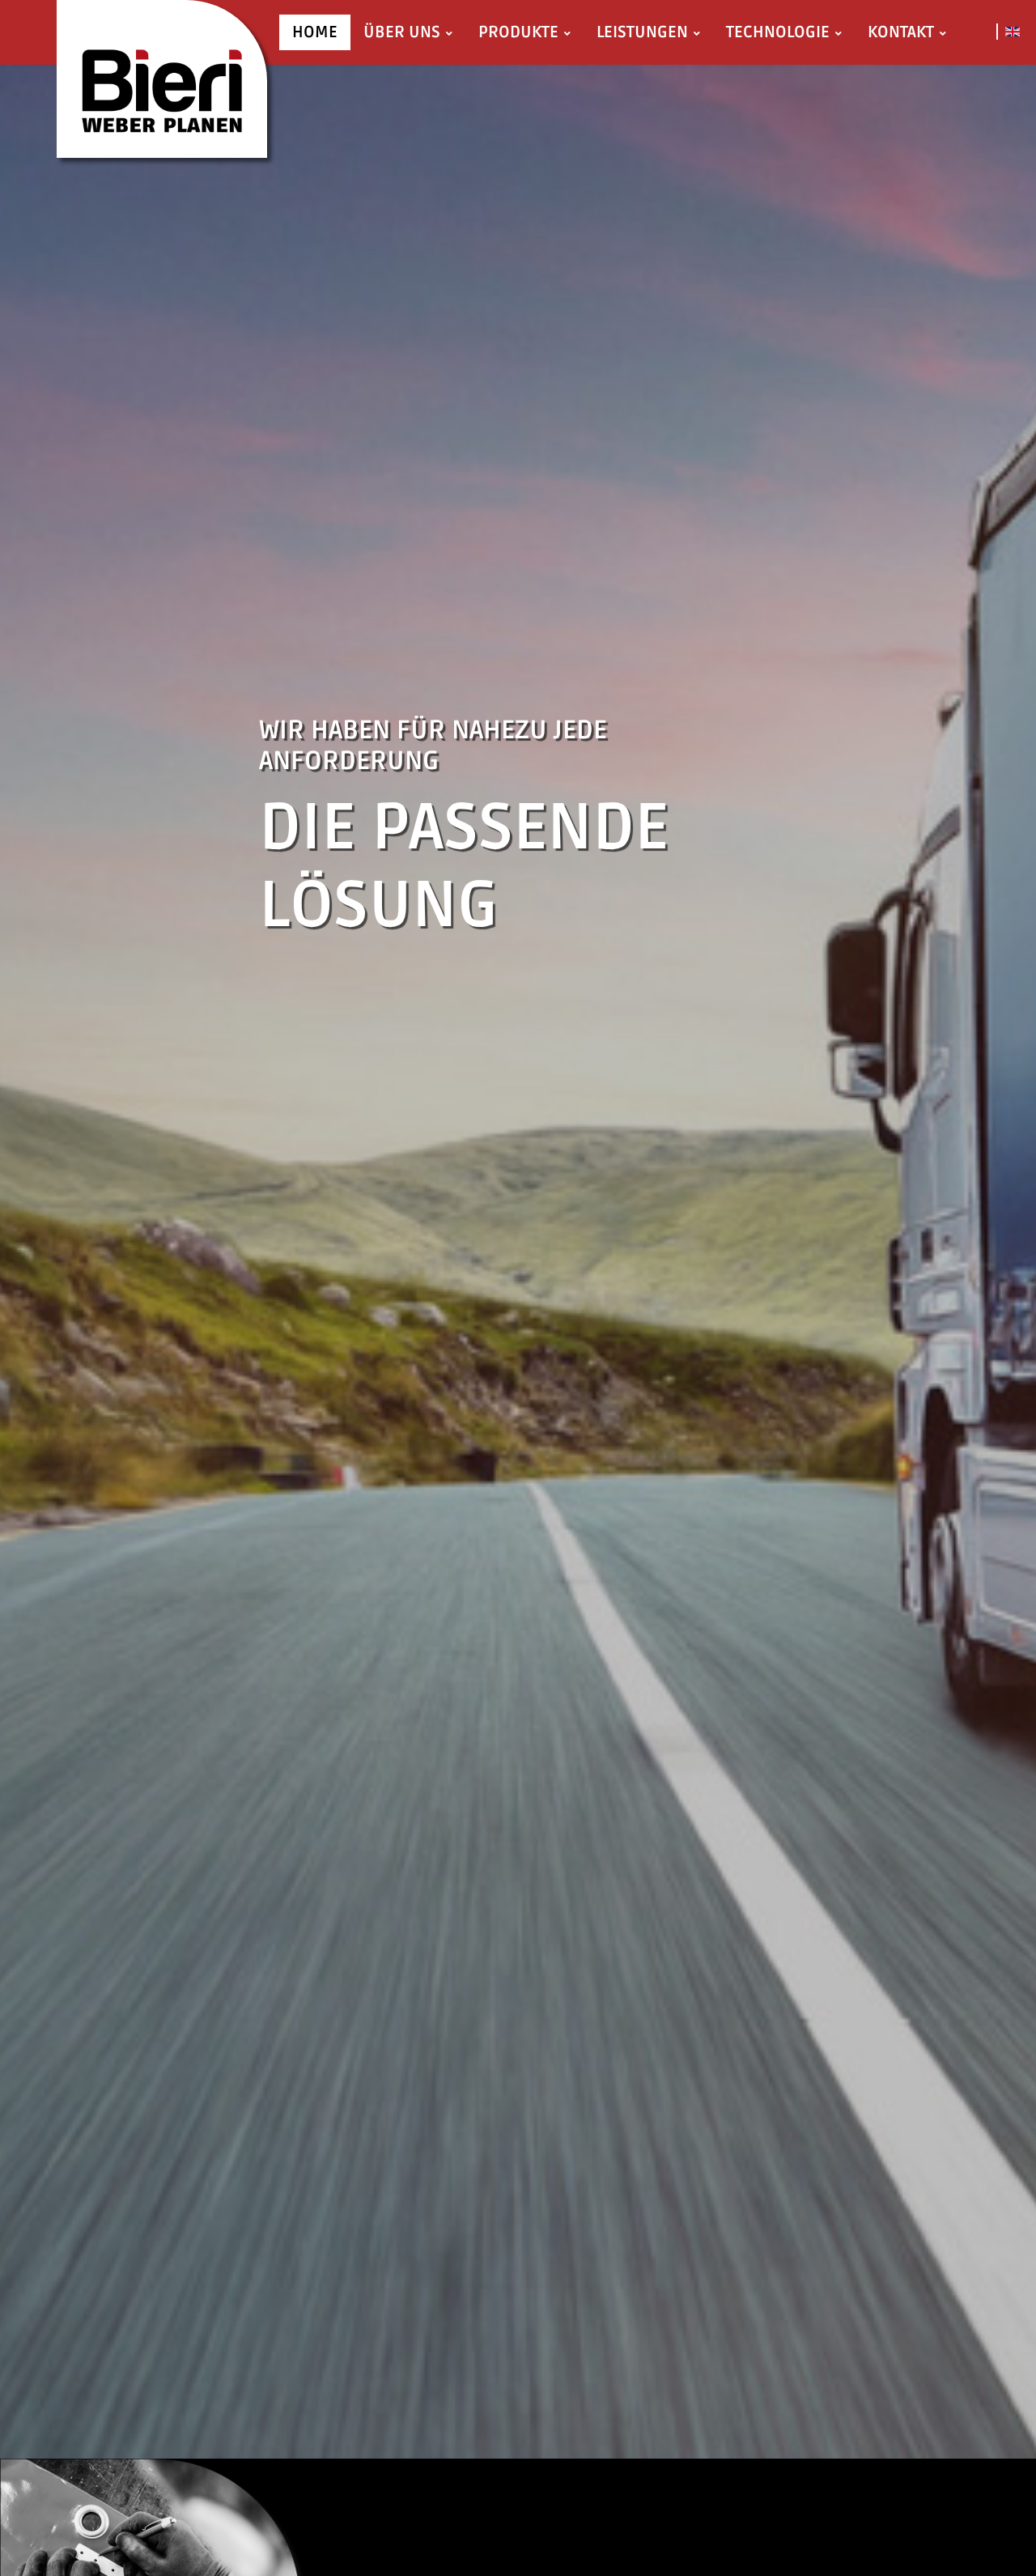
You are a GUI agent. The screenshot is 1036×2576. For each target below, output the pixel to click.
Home (315, 32)
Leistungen (642, 32)
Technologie (778, 32)
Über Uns (402, 32)
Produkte (518, 32)
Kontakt (901, 32)
